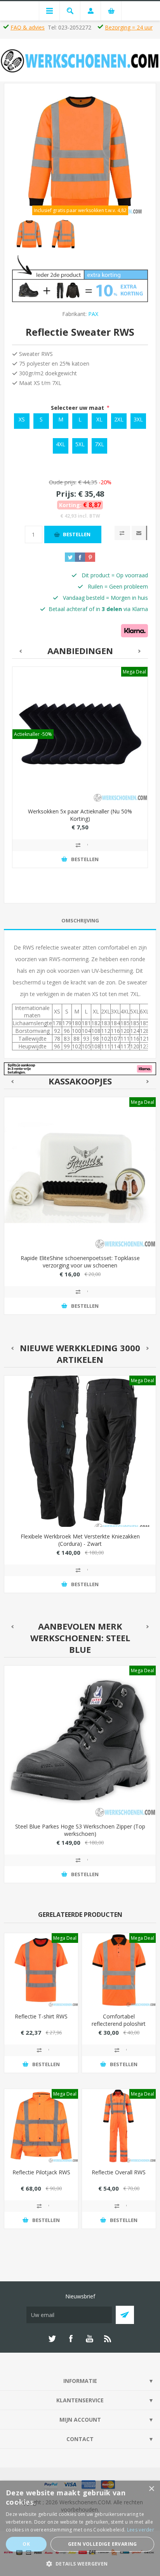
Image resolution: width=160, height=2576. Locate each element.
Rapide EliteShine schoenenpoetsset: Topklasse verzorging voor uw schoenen (80, 1262)
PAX (93, 314)
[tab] (80, 921)
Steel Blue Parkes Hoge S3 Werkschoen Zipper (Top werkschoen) (80, 1830)
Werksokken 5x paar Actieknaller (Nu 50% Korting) (80, 815)
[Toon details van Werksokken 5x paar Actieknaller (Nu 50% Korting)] (80, 734)
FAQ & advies (28, 27)
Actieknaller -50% (33, 734)
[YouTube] (89, 2339)
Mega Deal (134, 672)
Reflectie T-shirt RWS (41, 2016)
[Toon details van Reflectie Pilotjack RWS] (41, 2126)
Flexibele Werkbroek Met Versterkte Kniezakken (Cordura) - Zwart (80, 1540)
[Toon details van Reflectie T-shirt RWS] (41, 1970)
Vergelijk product (122, 533)
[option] (29, 234)
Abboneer (125, 2315)
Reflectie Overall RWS (119, 2172)
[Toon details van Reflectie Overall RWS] (119, 2126)
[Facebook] (71, 2339)
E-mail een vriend (139, 533)
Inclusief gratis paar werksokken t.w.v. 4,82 (80, 210)
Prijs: (66, 494)
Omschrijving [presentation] (80, 920)
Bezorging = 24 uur (129, 27)
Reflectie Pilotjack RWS (41, 2172)
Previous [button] (20, 651)
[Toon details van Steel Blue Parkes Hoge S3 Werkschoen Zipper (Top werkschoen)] (80, 1741)
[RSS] (108, 2339)
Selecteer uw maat (78, 408)
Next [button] (140, 651)
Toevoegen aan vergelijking (80, 845)
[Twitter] (52, 2339)
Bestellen (77, 534)
